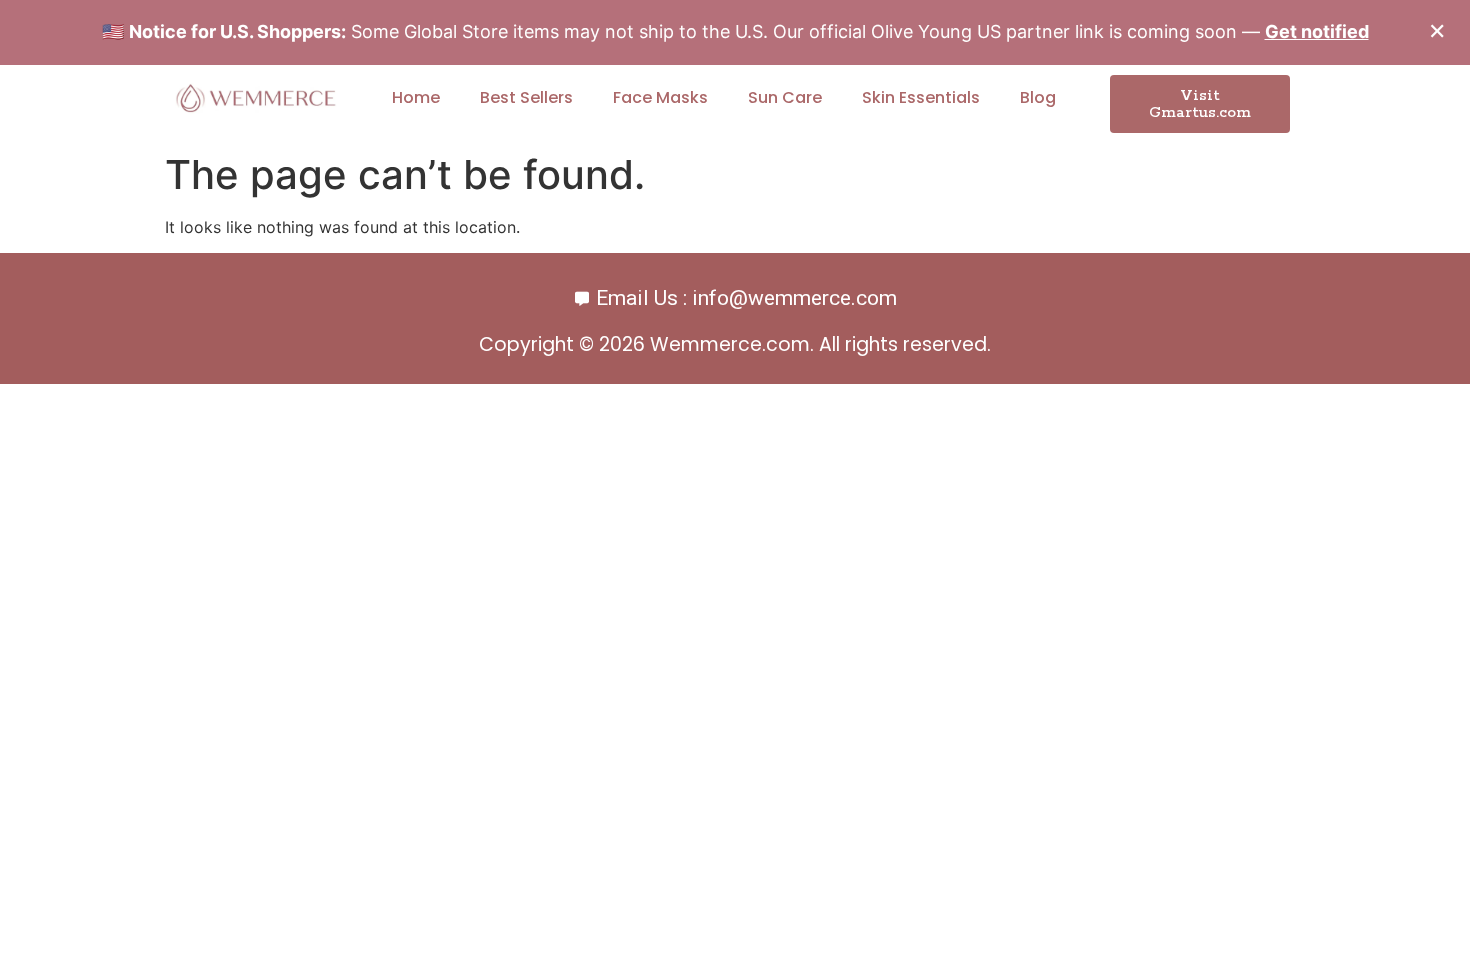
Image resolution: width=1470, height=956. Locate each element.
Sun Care (785, 97)
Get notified (1317, 31)
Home (416, 97)
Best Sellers (526, 97)
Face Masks (660, 97)
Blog (1038, 97)
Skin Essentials (921, 97)
